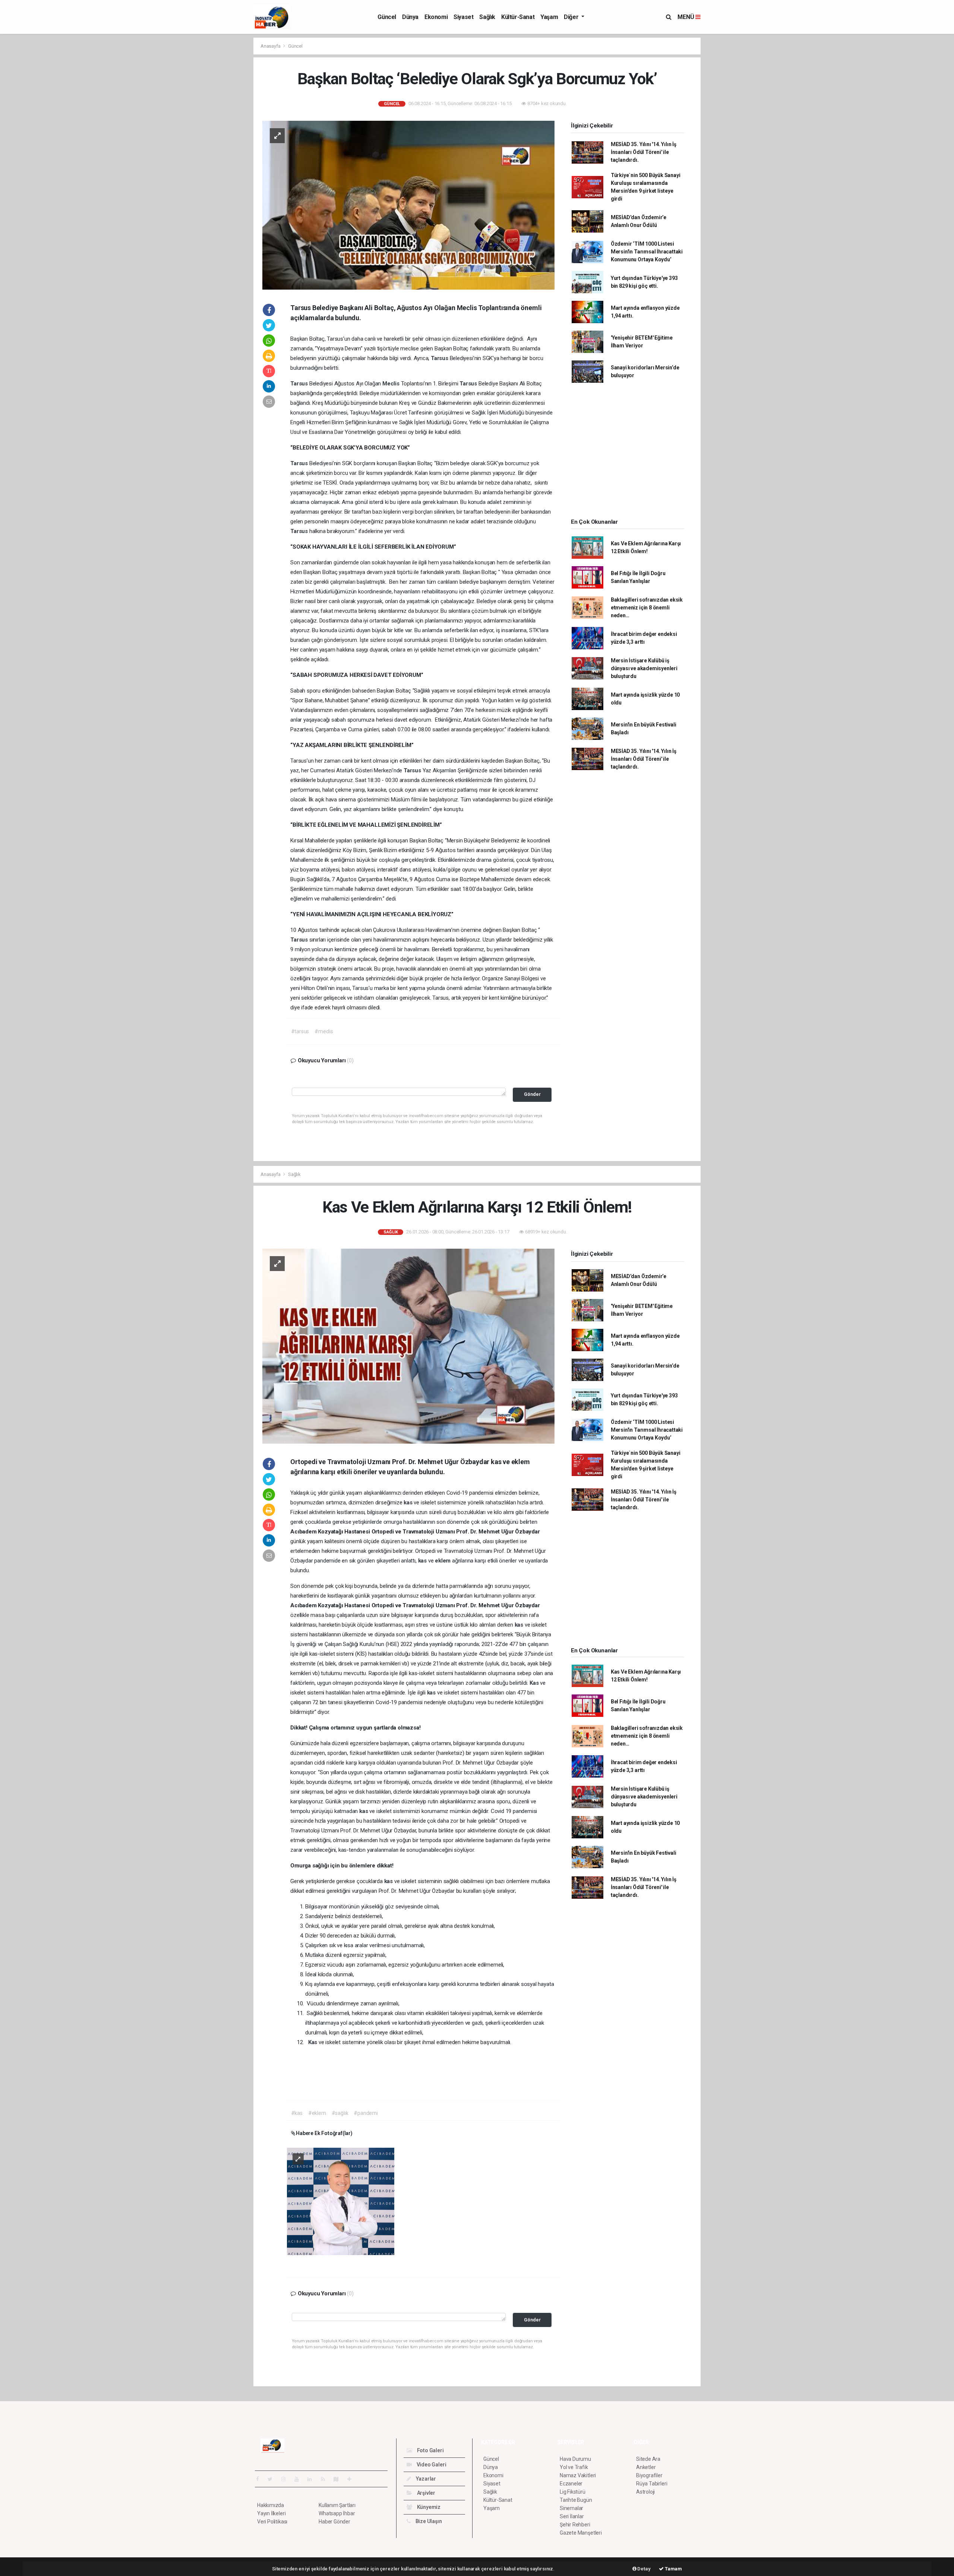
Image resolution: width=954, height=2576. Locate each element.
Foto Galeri (430, 2450)
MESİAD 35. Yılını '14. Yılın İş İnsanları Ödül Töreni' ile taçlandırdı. (644, 152)
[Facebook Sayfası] (260, 2479)
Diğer (572, 17)
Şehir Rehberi (575, 2525)
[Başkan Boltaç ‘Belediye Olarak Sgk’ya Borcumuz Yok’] (408, 205)
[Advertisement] (220, 149)
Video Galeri (431, 2465)
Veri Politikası (272, 2522)
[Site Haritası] (339, 2479)
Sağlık (487, 17)
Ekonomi (436, 17)
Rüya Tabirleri (652, 2484)
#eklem (317, 2113)
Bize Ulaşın (428, 2521)
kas (409, 1503)
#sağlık (340, 2113)
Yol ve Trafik (574, 2467)
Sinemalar (571, 2508)
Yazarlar (425, 2479)
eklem (443, 1561)
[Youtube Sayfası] (300, 2479)
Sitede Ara (648, 2459)
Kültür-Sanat (518, 17)
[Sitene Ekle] (352, 2479)
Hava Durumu (575, 2459)
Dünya (410, 17)
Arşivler (426, 2493)
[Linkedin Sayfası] (313, 2479)
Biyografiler (649, 2475)
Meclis (392, 384)
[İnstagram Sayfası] (287, 2479)
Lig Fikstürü (573, 2492)
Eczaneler (571, 2484)
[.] (341, 2201)
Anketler (646, 2467)
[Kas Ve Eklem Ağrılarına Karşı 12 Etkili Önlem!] (408, 1346)
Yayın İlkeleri (271, 2513)
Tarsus (440, 358)
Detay (644, 2569)
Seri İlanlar (572, 2516)
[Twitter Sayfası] (273, 2479)
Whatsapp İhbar (337, 2513)
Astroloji (645, 2492)
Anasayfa (271, 46)
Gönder (532, 1094)
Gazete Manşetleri (581, 2533)
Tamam (673, 2569)
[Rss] (326, 2479)
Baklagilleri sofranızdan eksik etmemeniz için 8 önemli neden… (647, 608)
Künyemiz (428, 2507)
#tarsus (300, 1031)
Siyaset (463, 17)
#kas (297, 2113)
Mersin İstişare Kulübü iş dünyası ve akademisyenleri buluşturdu (644, 668)
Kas (535, 1683)
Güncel (387, 17)
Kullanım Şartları (337, 2505)
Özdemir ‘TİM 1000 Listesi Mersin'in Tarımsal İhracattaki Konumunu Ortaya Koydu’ (647, 252)
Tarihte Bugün (576, 2500)
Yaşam (549, 17)
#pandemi (366, 2113)
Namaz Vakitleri (578, 2475)
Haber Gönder (334, 2522)
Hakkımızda (271, 2505)
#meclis (324, 1031)
